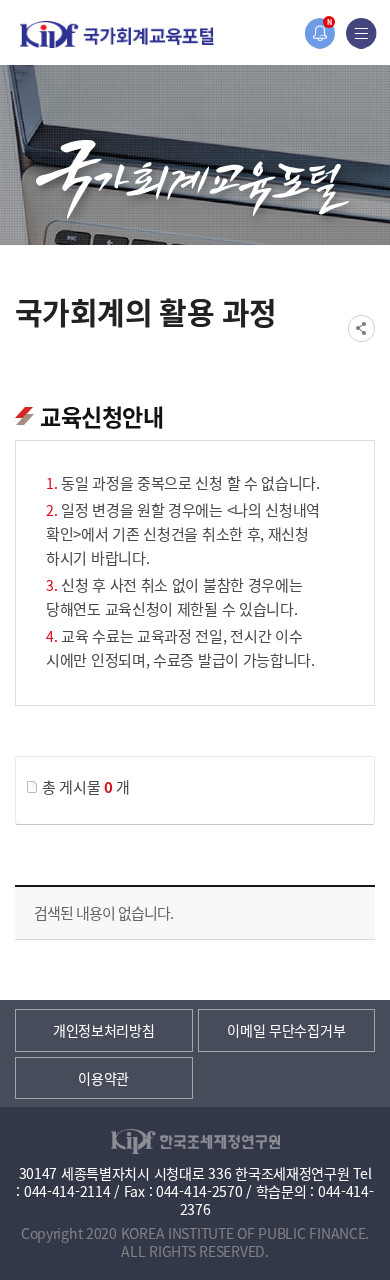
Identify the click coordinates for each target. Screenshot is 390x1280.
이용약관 (103, 1078)
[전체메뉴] (361, 33)
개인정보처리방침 (104, 1030)
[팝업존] (319, 33)
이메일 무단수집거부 (286, 1030)
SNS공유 (361, 328)
